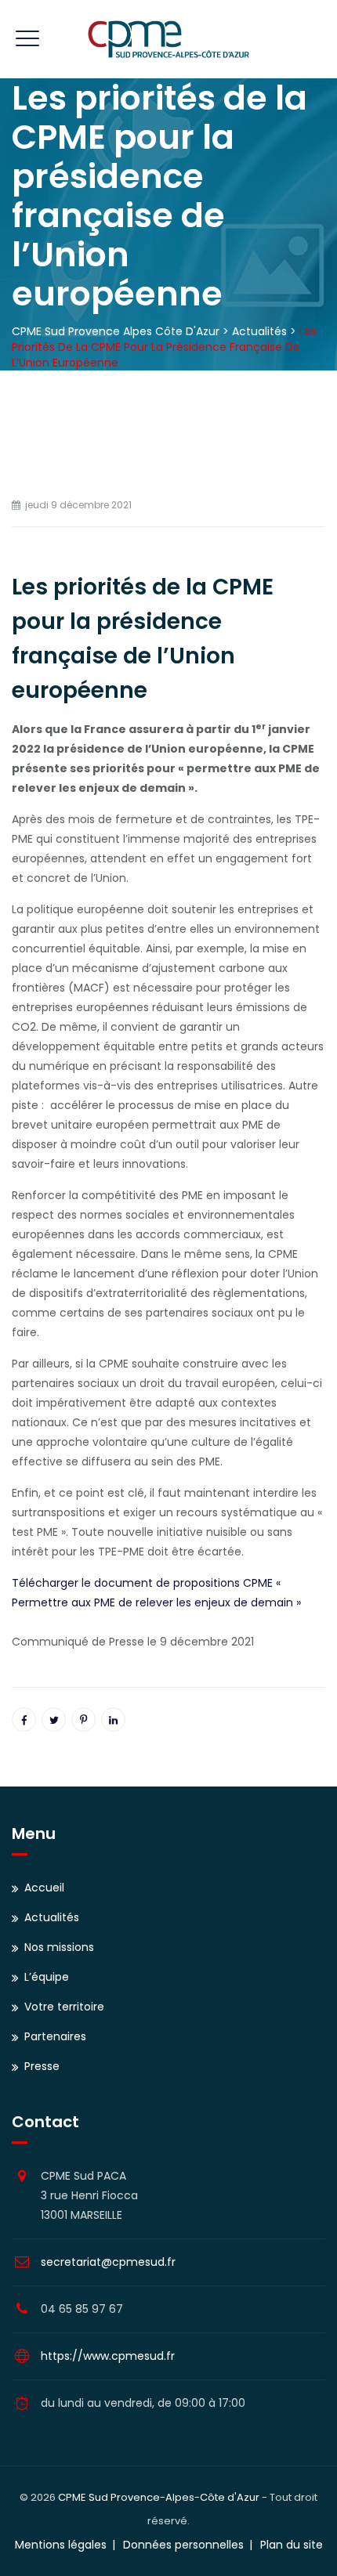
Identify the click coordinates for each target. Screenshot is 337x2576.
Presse (42, 2066)
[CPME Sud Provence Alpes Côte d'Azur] (168, 39)
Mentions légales (61, 2545)
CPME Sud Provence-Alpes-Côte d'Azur (159, 2497)
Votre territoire (64, 2007)
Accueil (44, 1888)
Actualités (52, 1917)
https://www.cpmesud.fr (108, 2356)
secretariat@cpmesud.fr (108, 2262)
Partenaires (55, 2036)
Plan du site (292, 2545)
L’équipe (47, 1977)
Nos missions (59, 1947)
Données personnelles (183, 2545)
